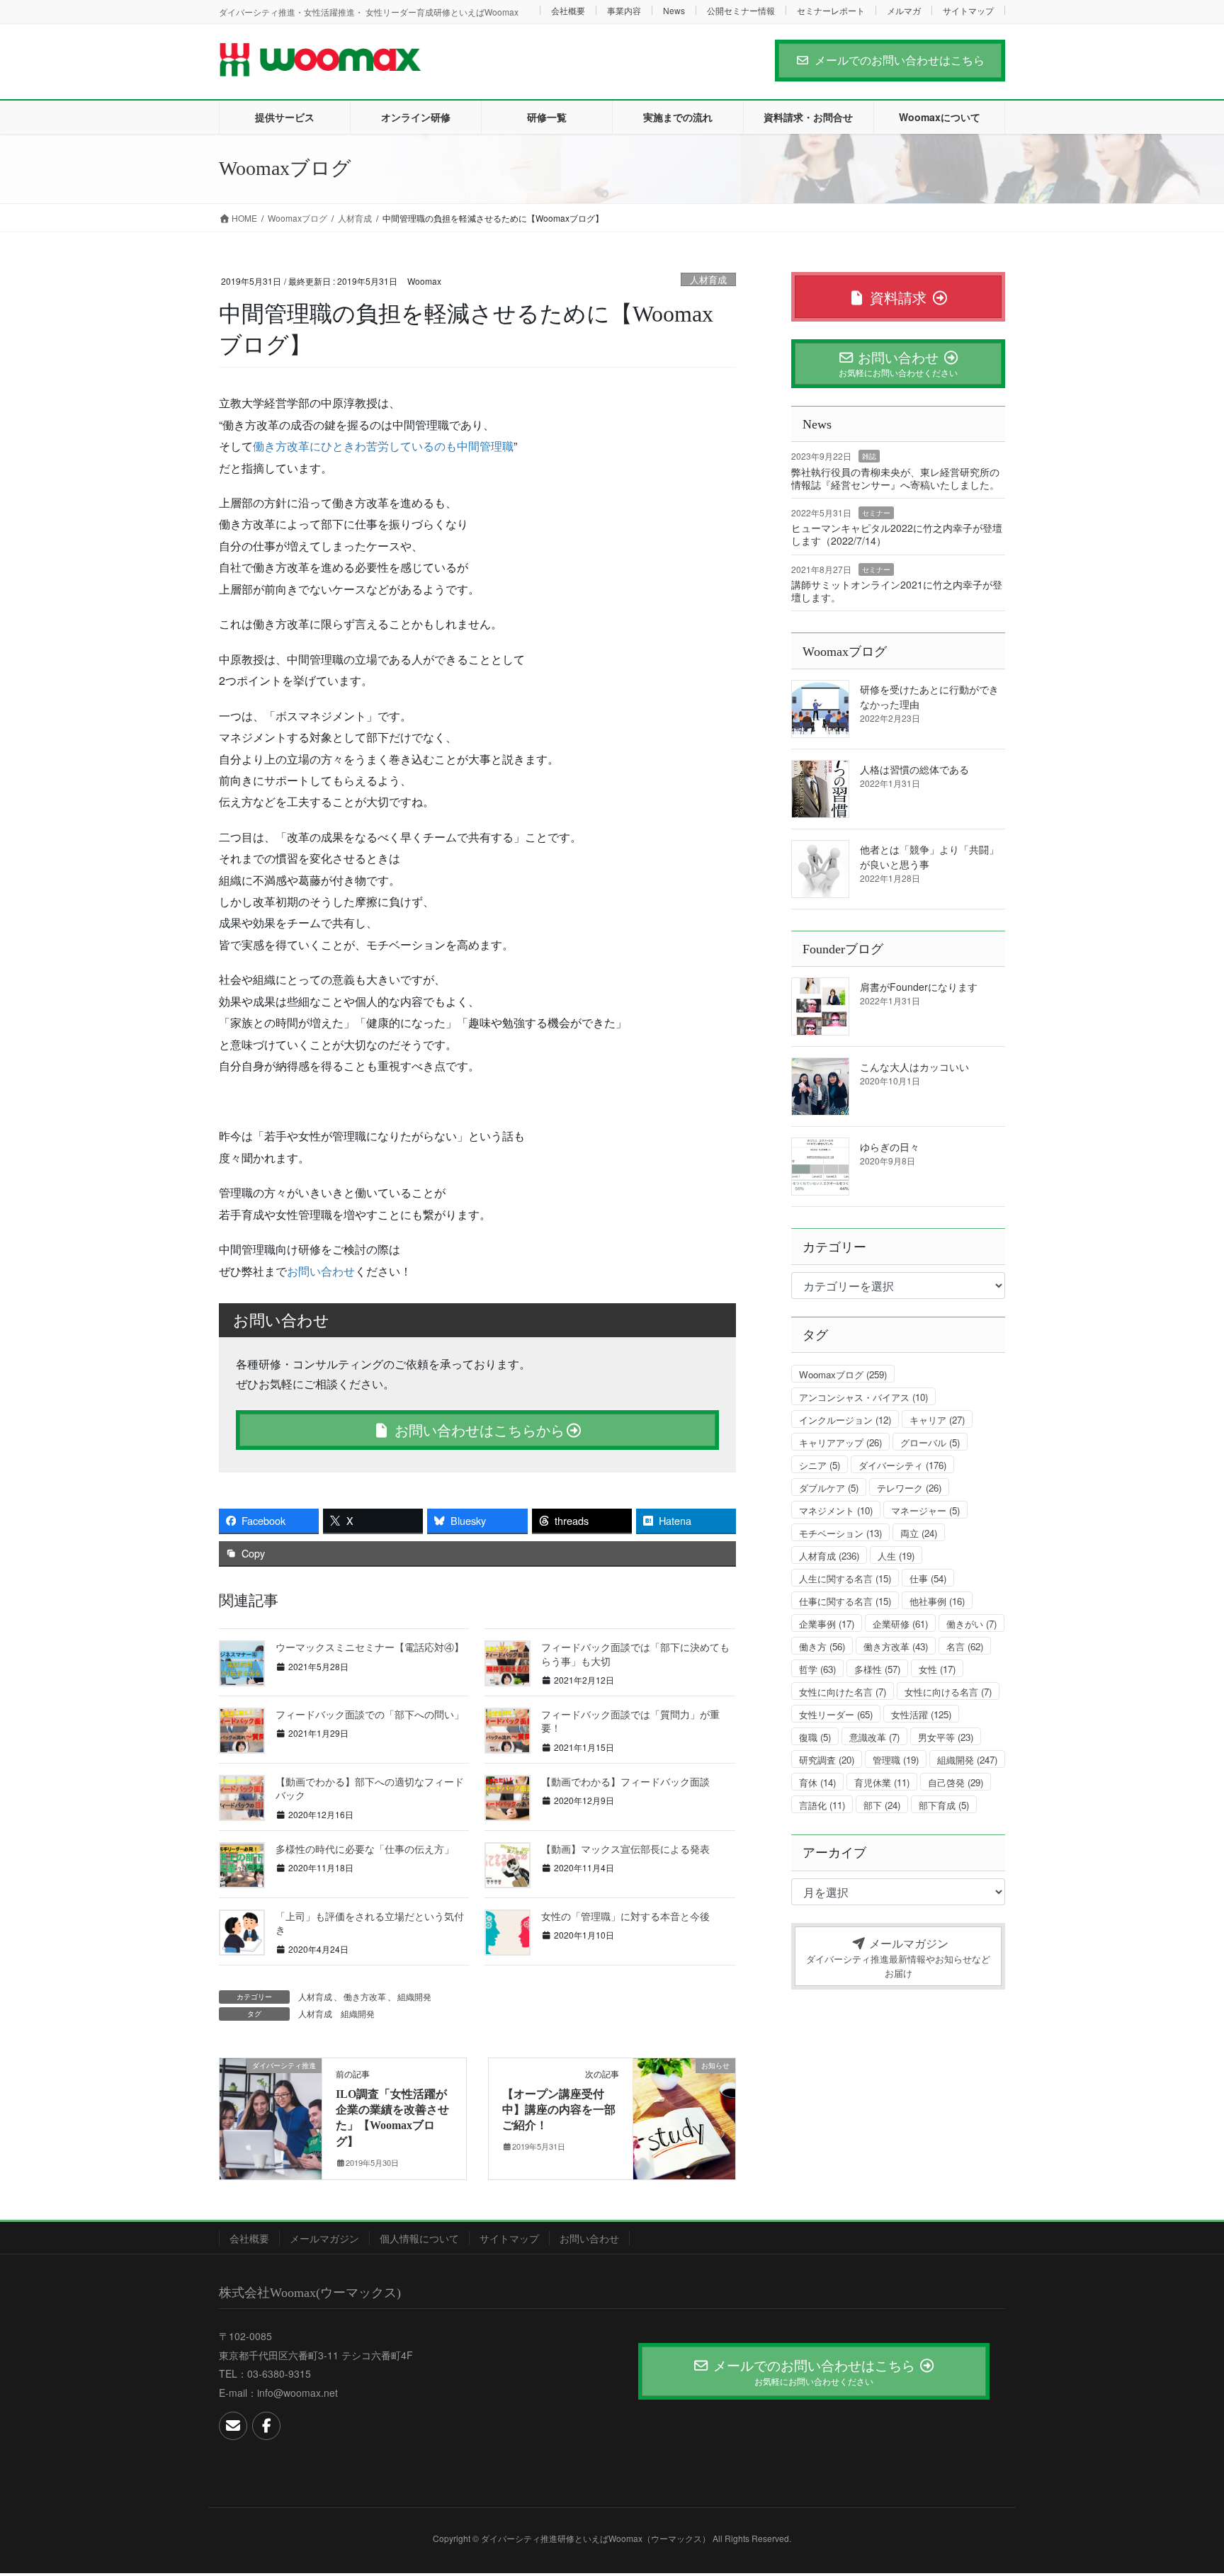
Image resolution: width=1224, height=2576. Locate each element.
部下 (882, 1805)
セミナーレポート (831, 10)
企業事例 (827, 1624)
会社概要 (568, 10)
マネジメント (836, 1510)
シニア (820, 1465)
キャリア (937, 1420)
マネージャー (925, 1510)
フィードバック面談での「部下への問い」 (370, 1714)
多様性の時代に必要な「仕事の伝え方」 (365, 1849)
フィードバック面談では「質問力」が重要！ (630, 1721)
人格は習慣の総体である (914, 769)
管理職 (896, 1760)
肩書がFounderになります (919, 987)
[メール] (233, 2426)
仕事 (928, 1578)
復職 (815, 1737)
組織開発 (414, 1996)
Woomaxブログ (843, 1374)
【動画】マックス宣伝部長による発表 (625, 1849)
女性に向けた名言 (843, 1692)
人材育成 (708, 279)
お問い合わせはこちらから (477, 1430)
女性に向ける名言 (948, 1692)
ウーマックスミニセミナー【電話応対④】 (370, 1647)
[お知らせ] (684, 2110)
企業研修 (900, 1624)
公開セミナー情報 (741, 10)
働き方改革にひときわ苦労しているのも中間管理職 (383, 446)
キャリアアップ (840, 1442)
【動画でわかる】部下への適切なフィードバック (370, 1788)
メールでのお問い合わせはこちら (900, 60)
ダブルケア (829, 1488)
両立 (919, 1533)
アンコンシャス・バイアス (863, 1397)
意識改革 (874, 1737)
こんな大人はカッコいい (914, 1067)
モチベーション (840, 1533)
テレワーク (909, 1488)
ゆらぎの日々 (890, 1147)
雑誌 (869, 456)
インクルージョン (845, 1420)
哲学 (817, 1669)
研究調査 (827, 1760)
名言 (965, 1646)
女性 (937, 1669)
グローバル (930, 1442)
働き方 (822, 1646)
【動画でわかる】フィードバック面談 (625, 1781)
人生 (896, 1556)
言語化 (822, 1805)
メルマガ (904, 10)
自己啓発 (956, 1782)
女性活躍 (921, 1714)
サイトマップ (968, 10)
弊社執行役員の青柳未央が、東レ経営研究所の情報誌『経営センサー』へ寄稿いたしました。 (895, 478)
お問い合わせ (321, 1271)
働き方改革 (365, 1996)
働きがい (971, 1624)
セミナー (876, 513)
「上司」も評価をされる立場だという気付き (370, 1923)
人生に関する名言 (845, 1578)
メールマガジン (324, 2238)
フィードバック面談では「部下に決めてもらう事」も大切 (635, 1654)
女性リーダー (836, 1714)
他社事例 (937, 1601)
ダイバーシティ (902, 1465)
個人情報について (419, 2238)
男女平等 (946, 1737)
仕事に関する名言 (845, 1601)
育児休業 (882, 1782)
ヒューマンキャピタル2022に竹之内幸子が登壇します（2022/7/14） (897, 534)
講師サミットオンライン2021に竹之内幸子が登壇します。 (897, 591)
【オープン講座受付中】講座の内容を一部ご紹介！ (559, 2110)
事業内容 (624, 10)
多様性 (877, 1669)
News (674, 10)
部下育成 (944, 1805)
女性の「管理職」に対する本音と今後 (625, 1916)
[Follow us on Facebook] (266, 2426)
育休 (817, 1782)
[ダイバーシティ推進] (271, 2110)
